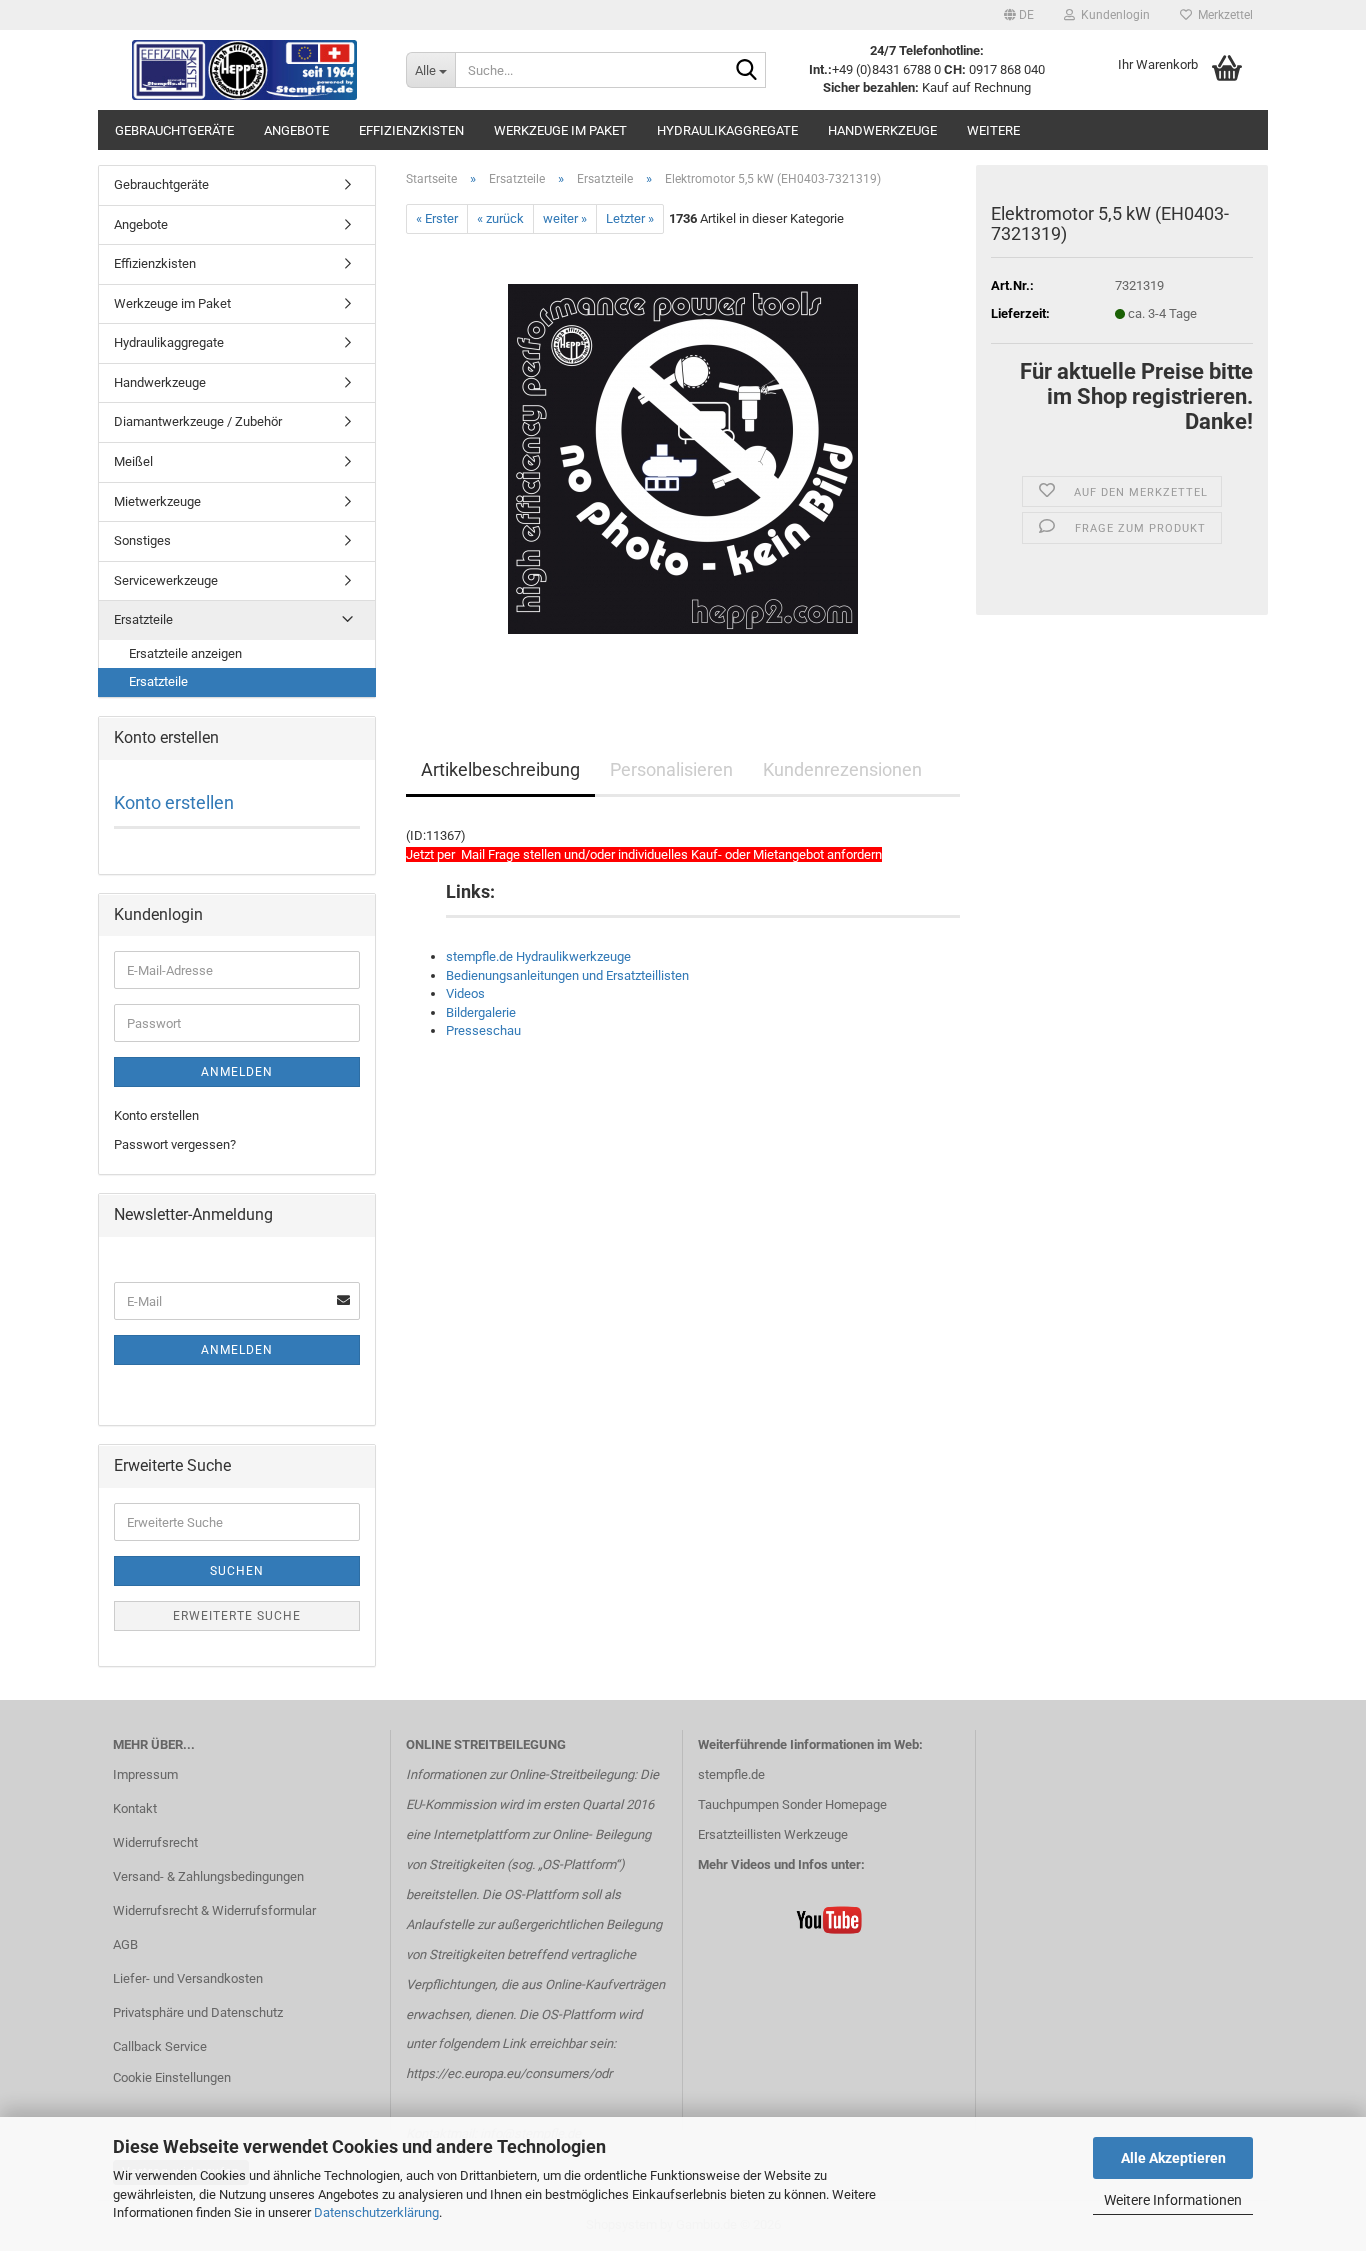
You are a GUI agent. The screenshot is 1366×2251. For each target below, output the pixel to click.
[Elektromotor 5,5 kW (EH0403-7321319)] (683, 458)
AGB (125, 1944)
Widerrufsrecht (155, 1842)
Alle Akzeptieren (1173, 2158)
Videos (465, 993)
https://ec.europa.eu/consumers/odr (509, 2073)
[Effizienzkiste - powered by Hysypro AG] (244, 70)
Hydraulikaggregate (727, 130)
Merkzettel (1222, 15)
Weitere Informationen (1173, 2200)
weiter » (565, 218)
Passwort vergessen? (175, 1144)
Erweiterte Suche (237, 1616)
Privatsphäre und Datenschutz (198, 2012)
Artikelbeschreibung (500, 769)
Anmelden (237, 1072)
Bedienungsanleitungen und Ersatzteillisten (567, 975)
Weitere (993, 130)
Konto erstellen (174, 802)
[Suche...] (747, 71)
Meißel (133, 461)
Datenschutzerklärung (376, 2212)
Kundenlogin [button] (1112, 15)
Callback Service (160, 2046)
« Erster (437, 218)
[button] (1019, 15)
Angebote (296, 130)
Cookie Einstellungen (172, 2077)
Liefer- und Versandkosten (188, 1978)
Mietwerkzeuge (157, 501)
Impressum (145, 1774)
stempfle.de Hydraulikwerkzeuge (538, 956)
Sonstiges (142, 540)
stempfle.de (731, 1774)
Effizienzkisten (411, 130)
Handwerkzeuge (882, 130)
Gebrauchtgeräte (174, 130)
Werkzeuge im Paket (560, 130)
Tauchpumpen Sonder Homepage (792, 1804)
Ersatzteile (143, 619)
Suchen (237, 1571)
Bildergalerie (481, 1012)
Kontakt (135, 1808)
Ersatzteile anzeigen (185, 653)
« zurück (500, 218)
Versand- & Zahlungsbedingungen (208, 1876)
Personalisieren (671, 769)
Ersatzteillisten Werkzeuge (773, 1834)
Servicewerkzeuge (166, 580)
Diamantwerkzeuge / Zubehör (198, 421)
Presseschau (483, 1030)
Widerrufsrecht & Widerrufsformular (214, 1910)
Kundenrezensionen (842, 769)
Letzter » (630, 218)
